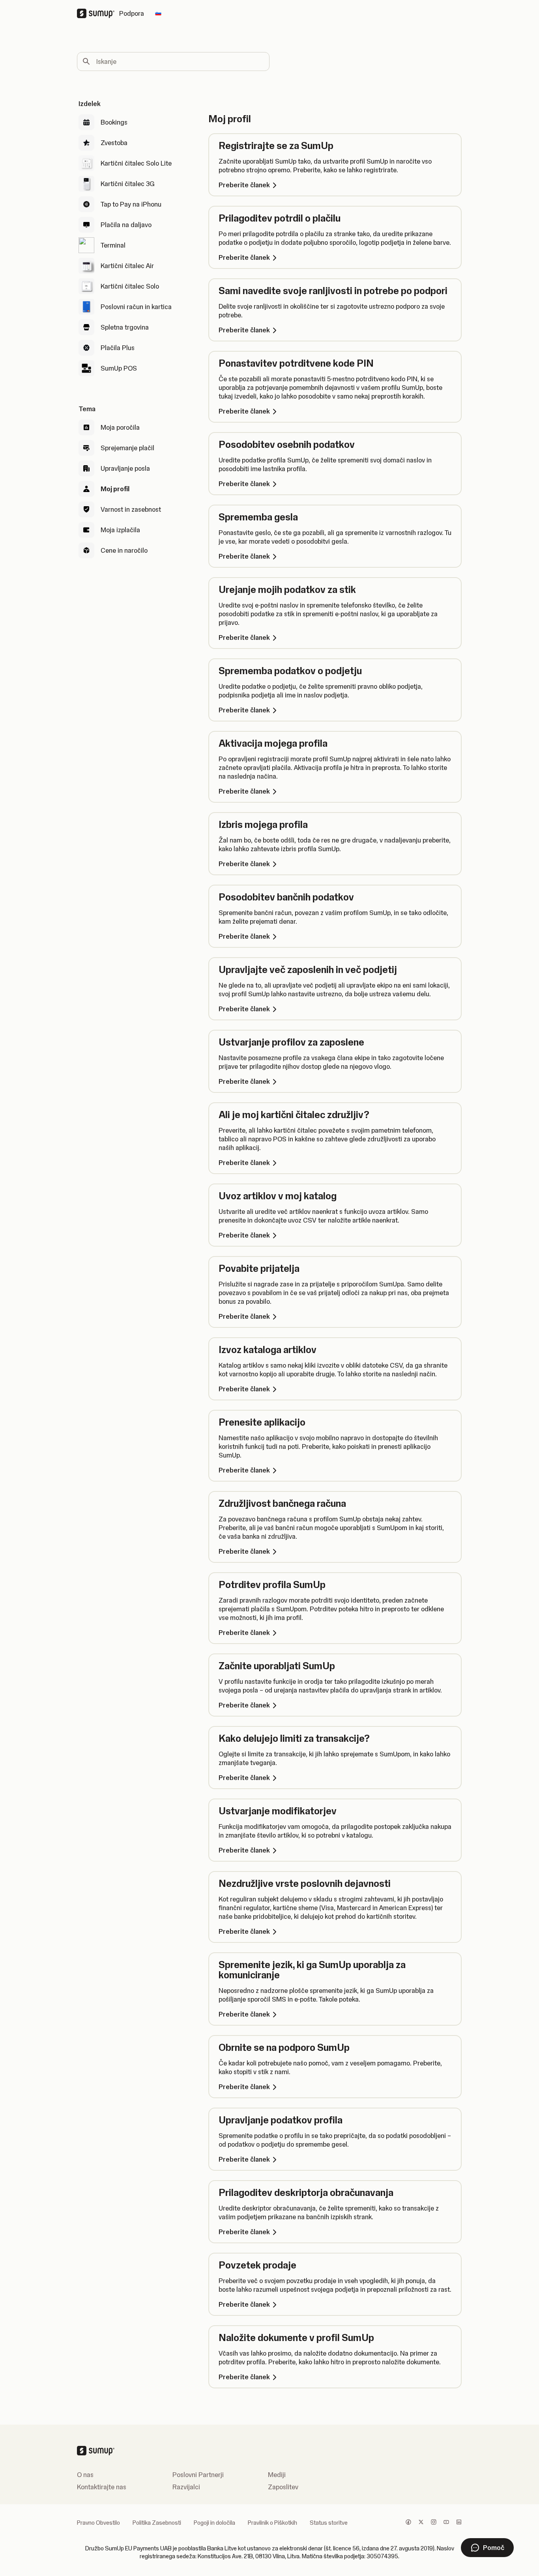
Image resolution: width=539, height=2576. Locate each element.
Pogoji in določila (214, 2523)
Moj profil (115, 489)
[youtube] (446, 2523)
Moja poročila (120, 427)
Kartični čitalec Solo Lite (136, 163)
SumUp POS (119, 368)
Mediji (277, 2475)
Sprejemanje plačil (127, 448)
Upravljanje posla (125, 468)
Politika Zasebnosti (157, 2523)
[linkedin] (459, 2523)
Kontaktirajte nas (102, 2487)
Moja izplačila (120, 530)
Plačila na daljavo (126, 225)
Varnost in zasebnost (131, 509)
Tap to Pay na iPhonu (131, 204)
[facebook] (408, 2523)
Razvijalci (186, 2487)
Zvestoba (114, 143)
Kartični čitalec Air (127, 266)
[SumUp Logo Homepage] (98, 13)
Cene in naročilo (124, 550)
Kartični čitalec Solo (130, 286)
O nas (85, 2475)
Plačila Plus (118, 348)
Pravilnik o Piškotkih (272, 2523)
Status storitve (329, 2523)
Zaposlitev (283, 2487)
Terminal (113, 245)
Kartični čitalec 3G (128, 184)
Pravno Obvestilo (98, 2523)
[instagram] (434, 2523)
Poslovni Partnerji (198, 2475)
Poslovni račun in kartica (136, 307)
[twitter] (421, 2523)
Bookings (114, 122)
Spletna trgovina (125, 327)
